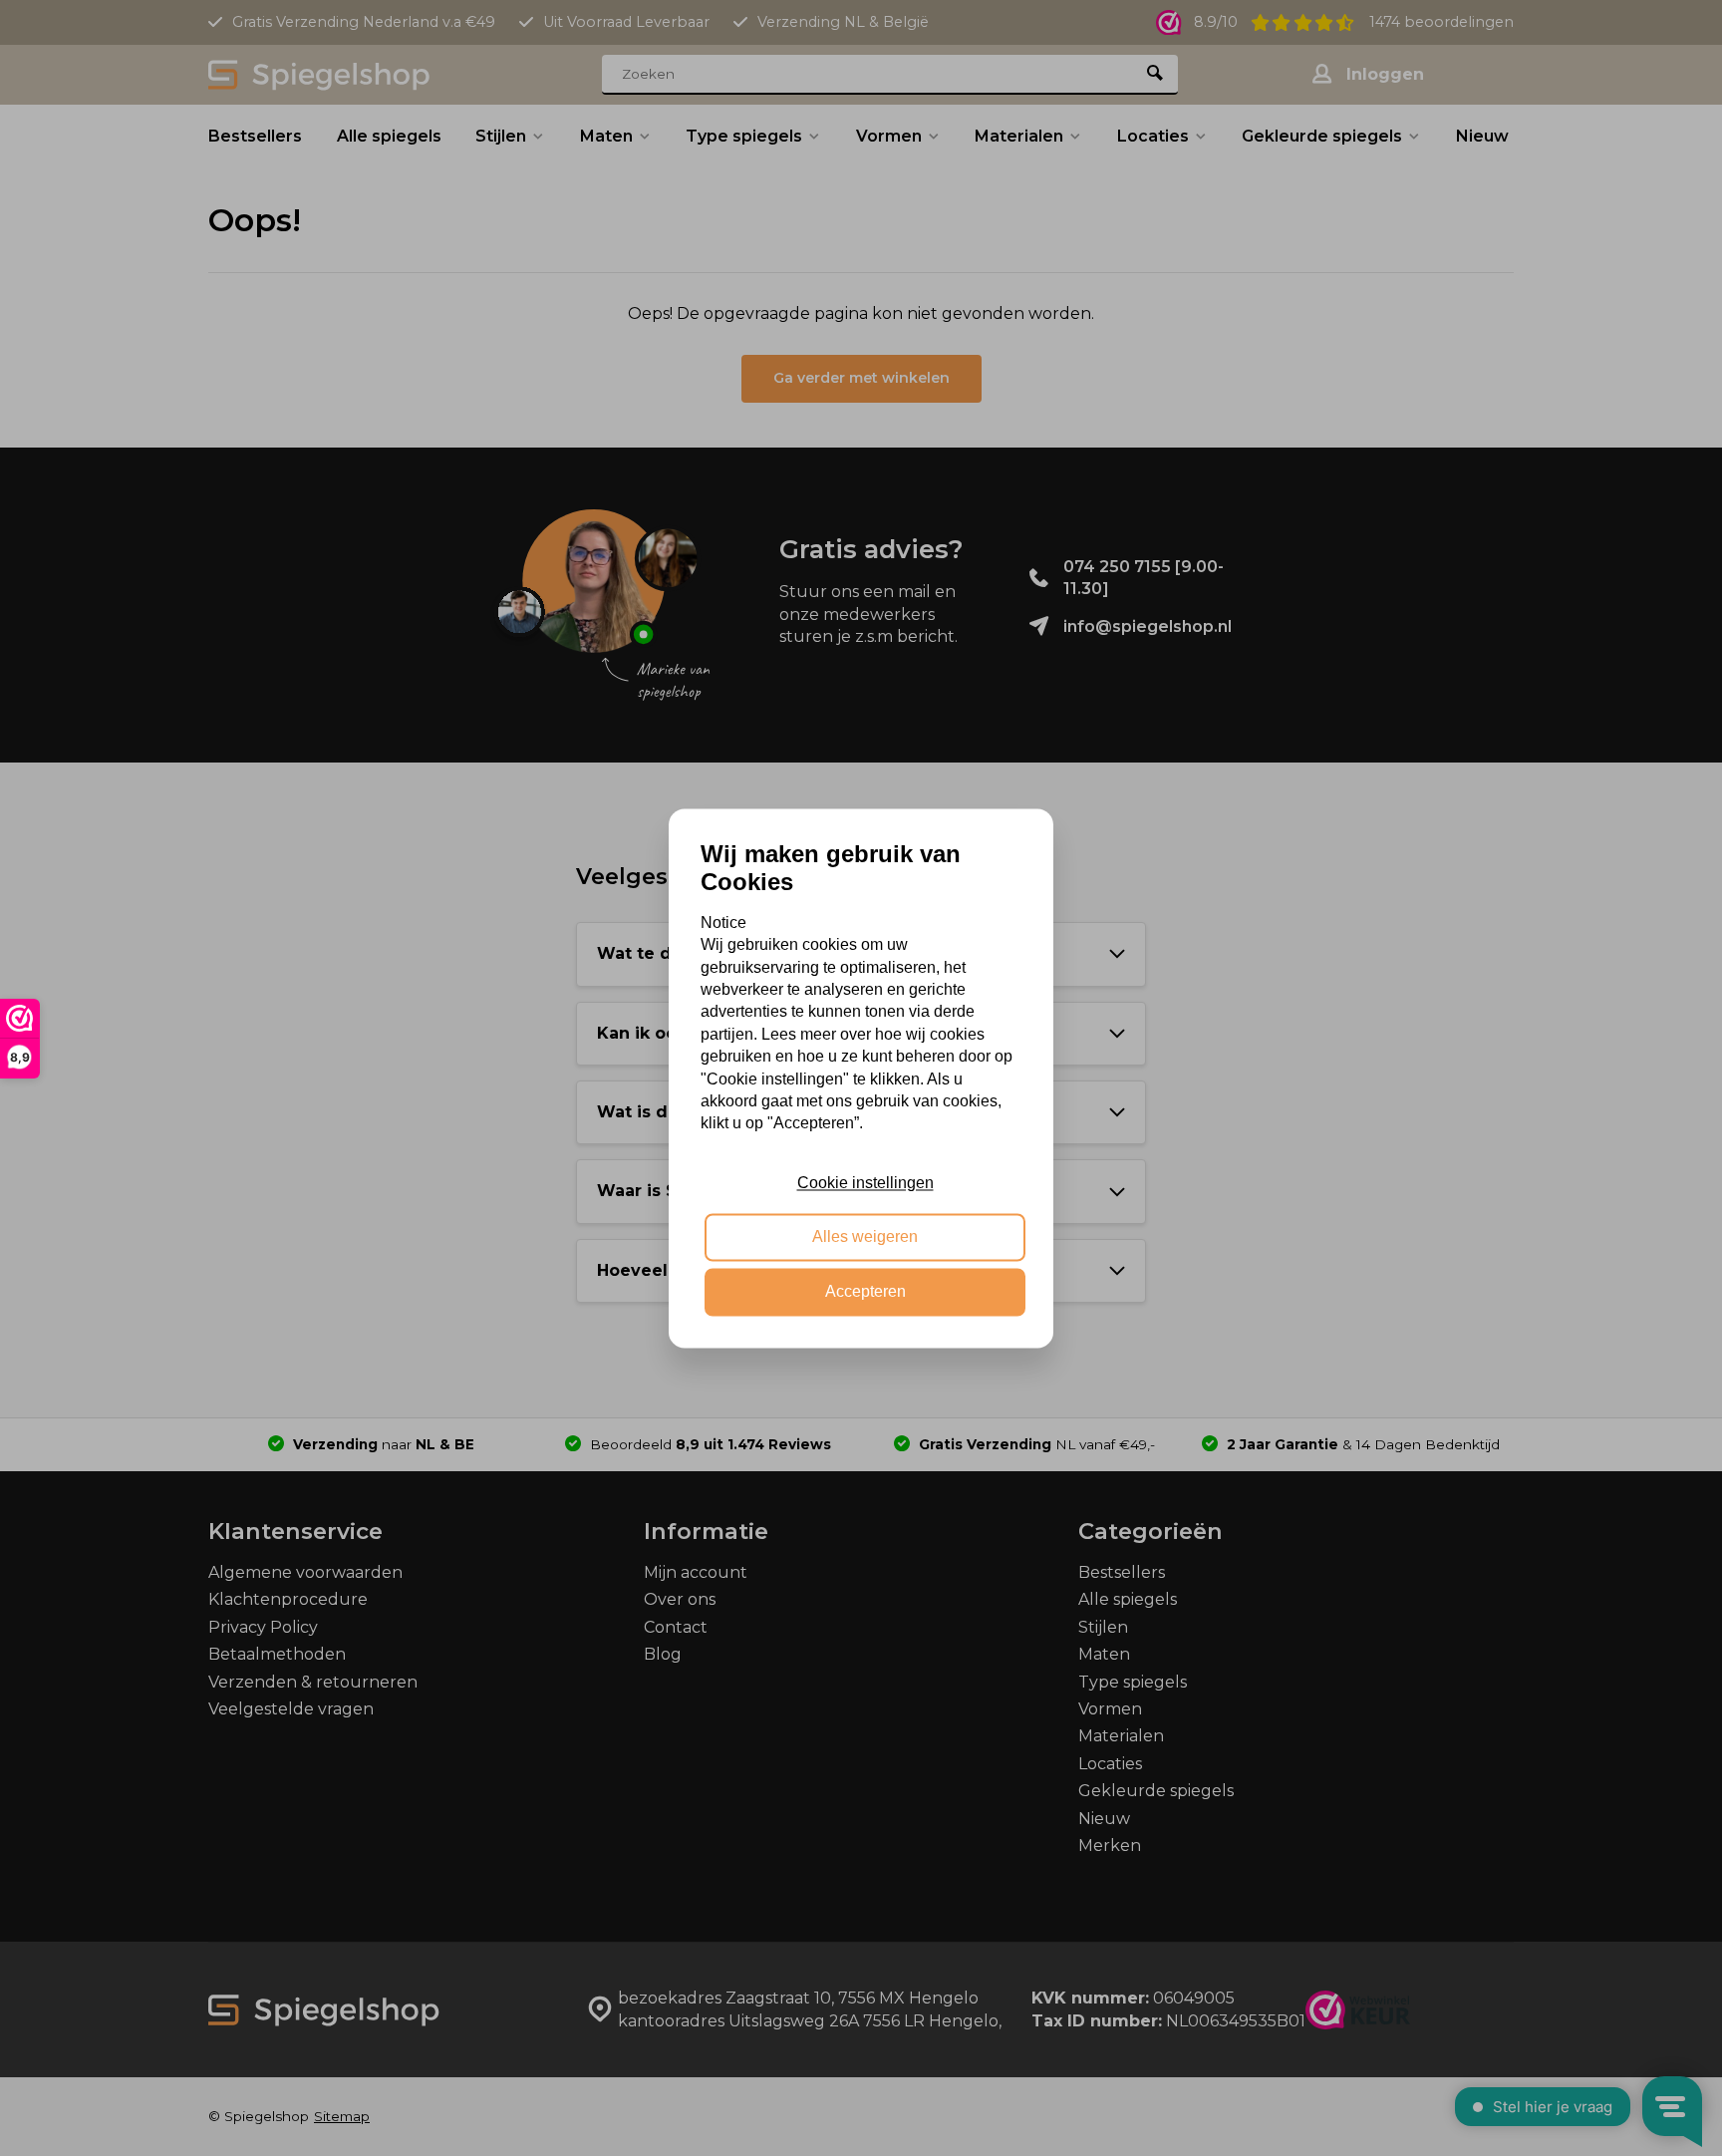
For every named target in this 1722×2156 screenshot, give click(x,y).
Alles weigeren (865, 1237)
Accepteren (865, 1291)
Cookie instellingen (865, 1183)
